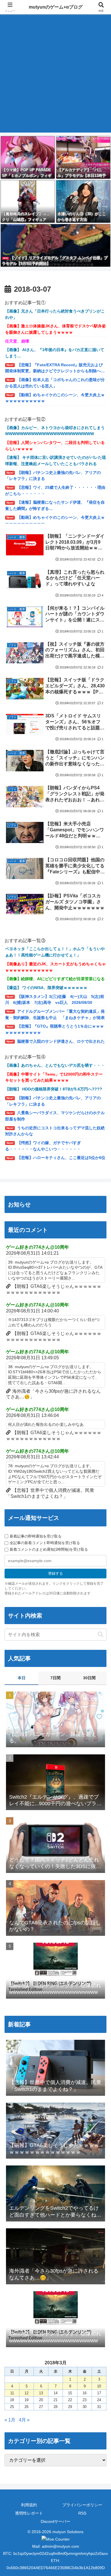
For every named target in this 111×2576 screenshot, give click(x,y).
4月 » (24, 2420)
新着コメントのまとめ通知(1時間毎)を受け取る (49, 1549)
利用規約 (29, 2505)
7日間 (55, 1678)
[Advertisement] (55, 77)
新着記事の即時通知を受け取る (36, 1536)
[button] (100, 1635)
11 (12, 2393)
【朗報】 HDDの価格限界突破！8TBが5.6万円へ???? (54, 1089)
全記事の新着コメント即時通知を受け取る (45, 1543)
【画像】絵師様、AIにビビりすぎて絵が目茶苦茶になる (55, 979)
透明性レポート (29, 2513)
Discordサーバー (55, 2521)
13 (41, 2393)
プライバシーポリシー (82, 2505)
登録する (55, 1573)
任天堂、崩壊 (17, 341)
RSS (82, 2513)
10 (99, 2386)
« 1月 (10, 2420)
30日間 (89, 1678)
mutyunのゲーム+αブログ (56, 7)
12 (26, 2393)
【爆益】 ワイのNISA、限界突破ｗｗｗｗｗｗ (46, 988)
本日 (22, 1678)
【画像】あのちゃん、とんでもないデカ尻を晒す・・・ (55, 1065)
